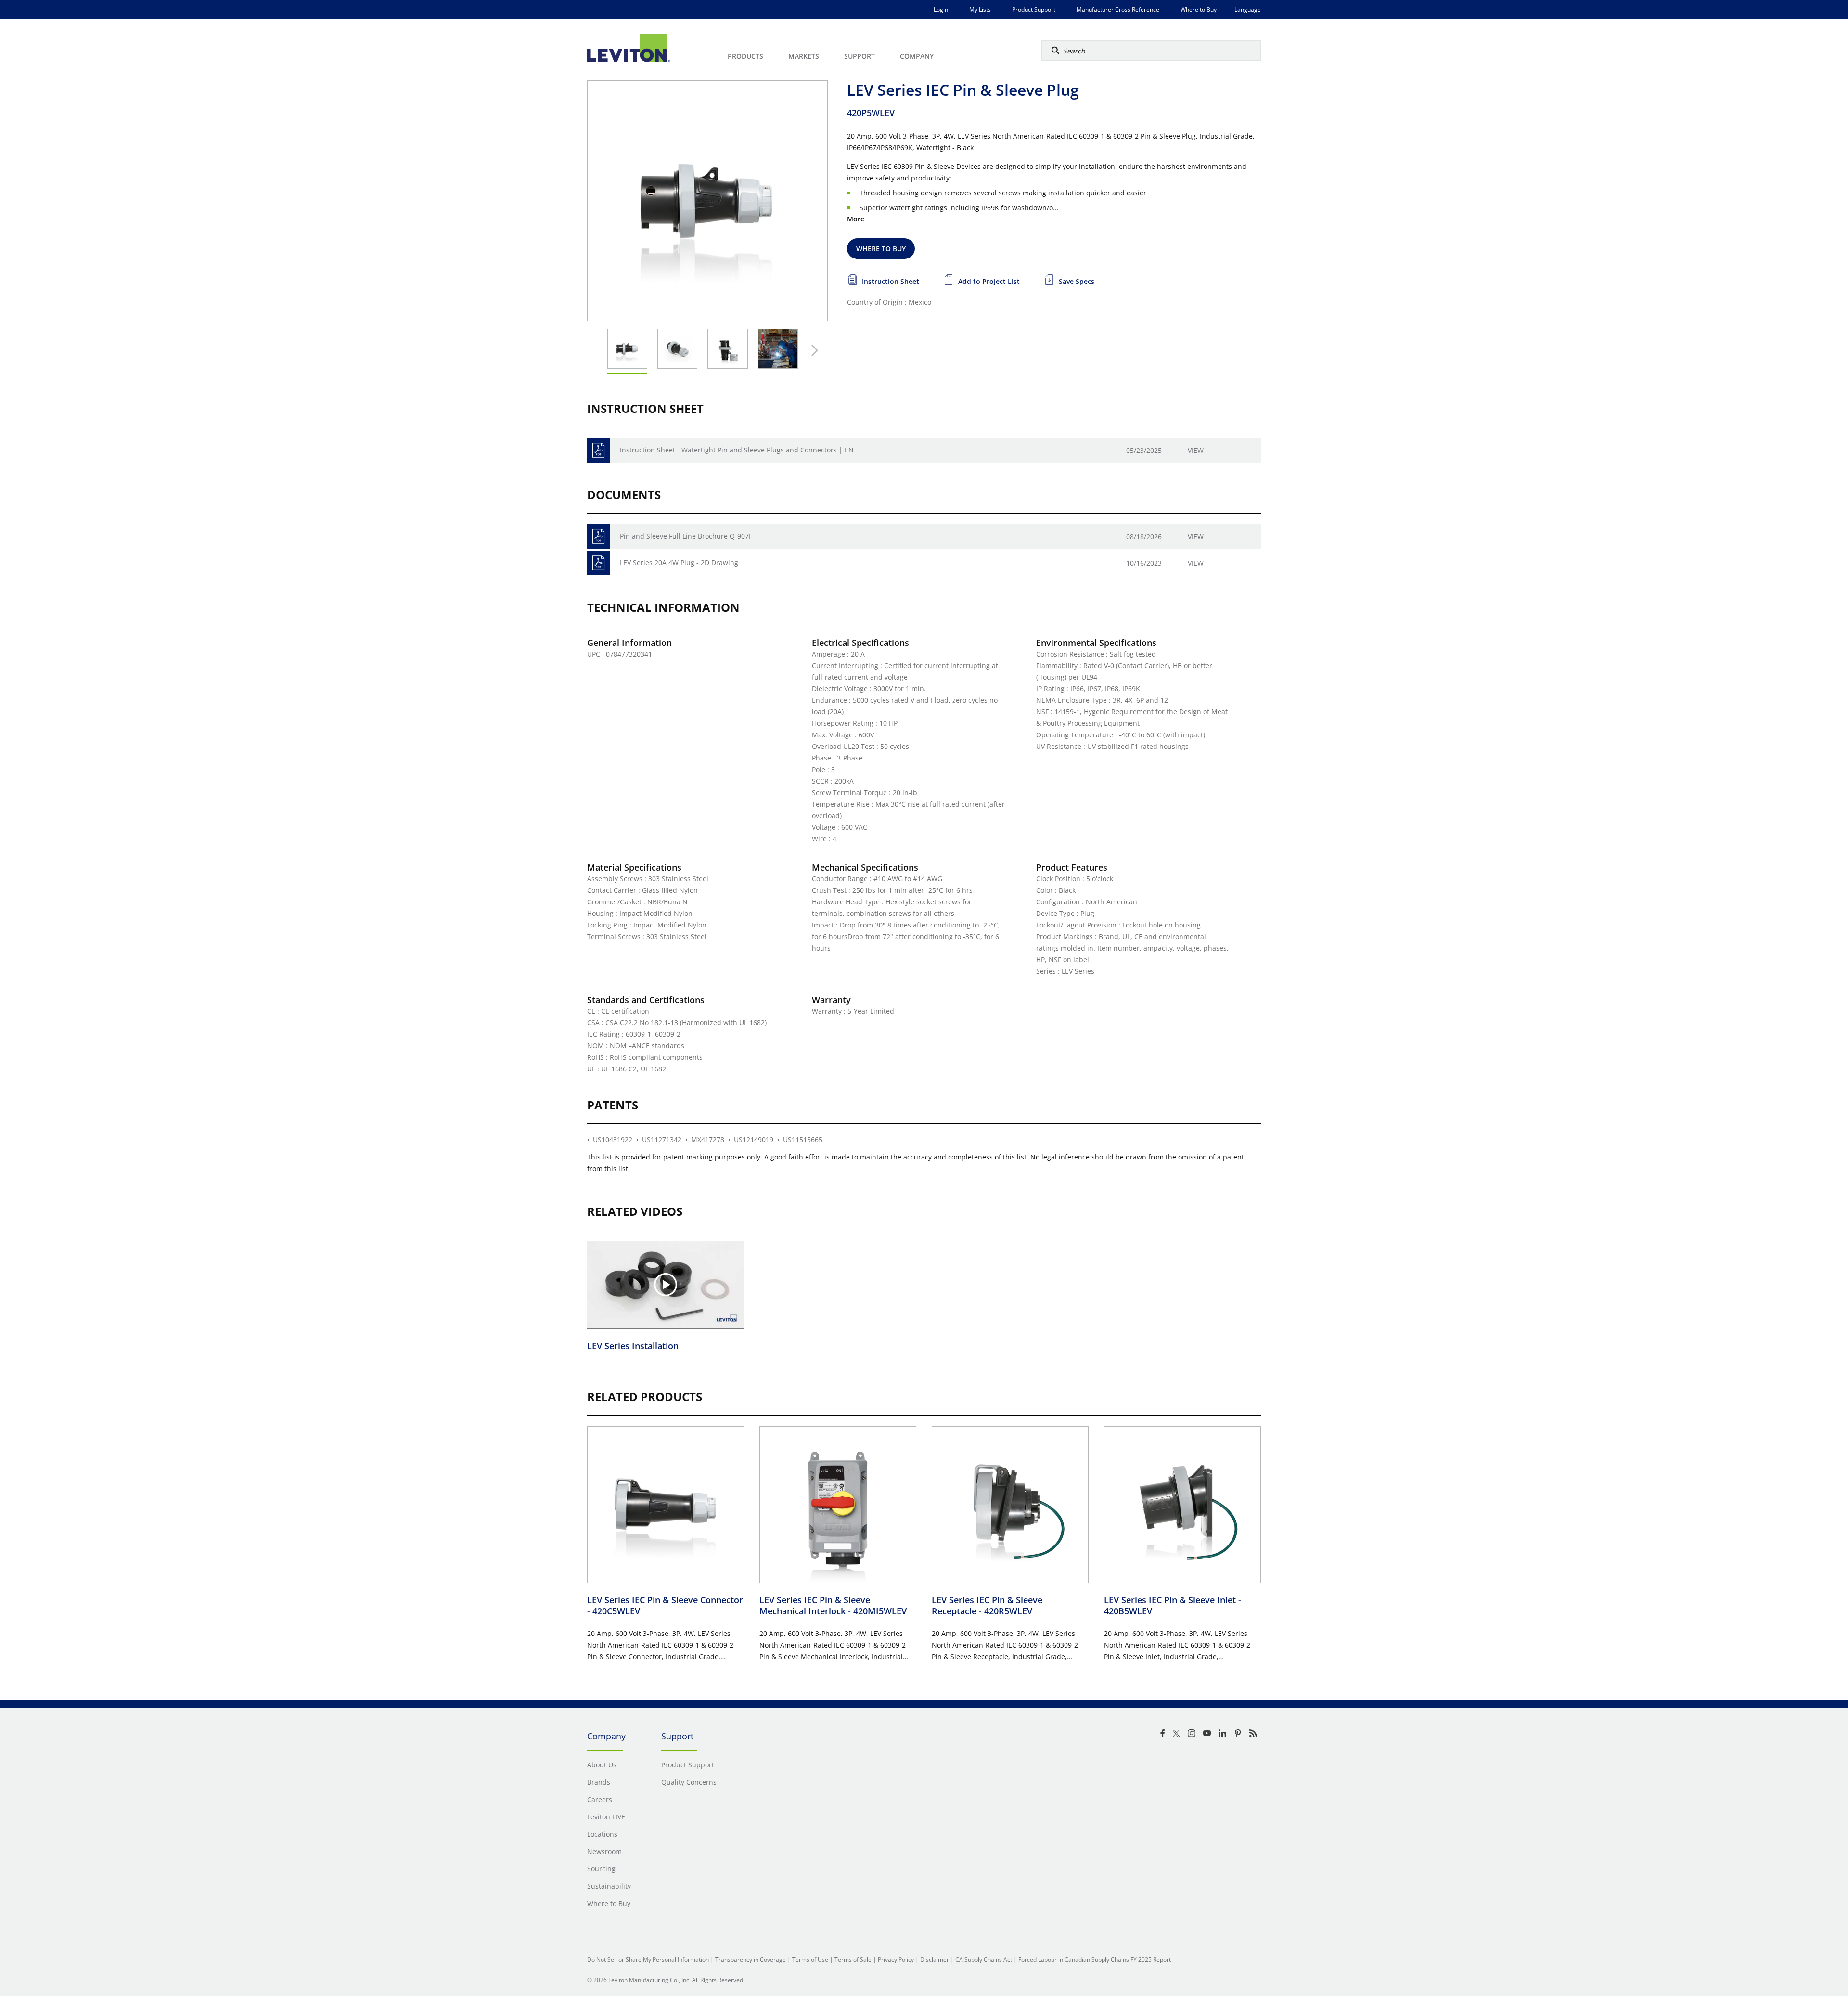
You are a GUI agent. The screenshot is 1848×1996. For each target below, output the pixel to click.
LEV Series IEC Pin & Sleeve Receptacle (987, 1605)
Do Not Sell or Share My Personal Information (648, 1960)
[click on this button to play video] (666, 1285)
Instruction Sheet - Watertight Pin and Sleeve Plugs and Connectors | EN (737, 450)
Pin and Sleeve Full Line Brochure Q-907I (685, 536)
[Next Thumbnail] (812, 350)
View (1196, 450)
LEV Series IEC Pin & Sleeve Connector (665, 1605)
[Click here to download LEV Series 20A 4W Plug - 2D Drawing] (598, 563)
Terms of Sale (853, 1960)
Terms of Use (810, 1960)
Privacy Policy (896, 1960)
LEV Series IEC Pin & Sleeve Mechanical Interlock (833, 1605)
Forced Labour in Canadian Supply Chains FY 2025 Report (1095, 1960)
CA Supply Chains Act (984, 1960)
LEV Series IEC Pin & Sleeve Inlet (1173, 1605)
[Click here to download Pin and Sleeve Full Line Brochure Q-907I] (598, 536)
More (856, 219)
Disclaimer (935, 1960)
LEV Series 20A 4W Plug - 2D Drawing (679, 562)
